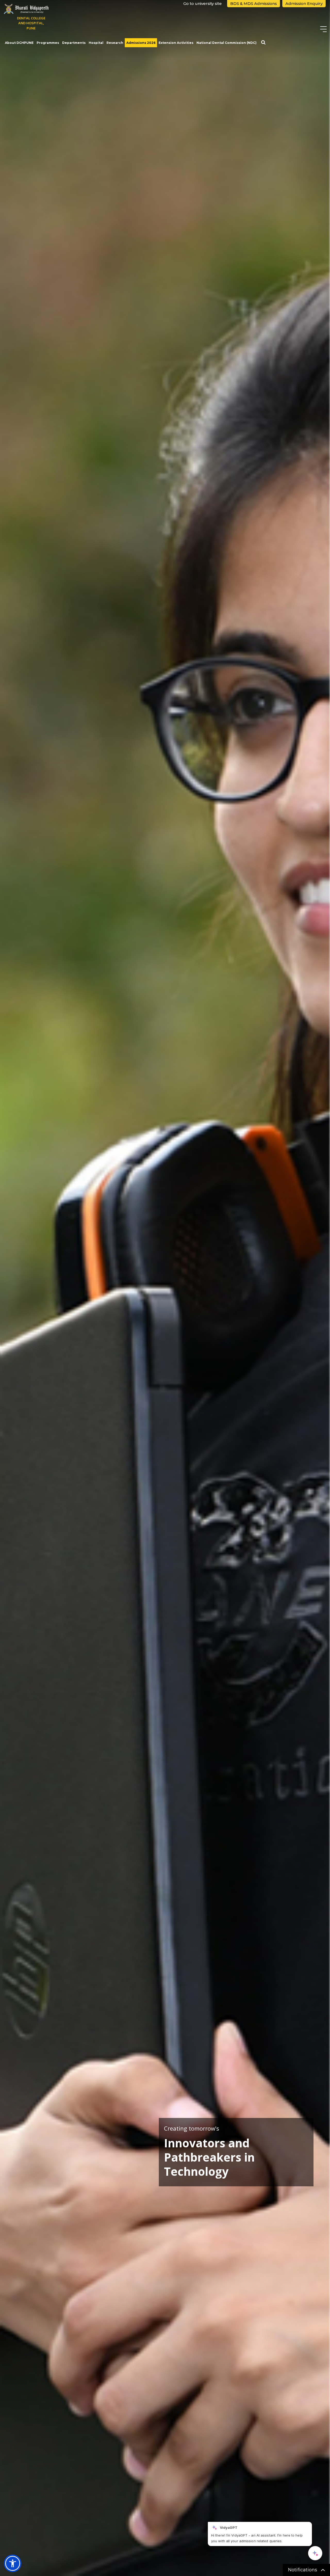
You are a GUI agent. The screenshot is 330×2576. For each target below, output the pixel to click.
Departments (74, 43)
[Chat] (315, 2553)
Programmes (48, 43)
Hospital (96, 43)
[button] (13, 2563)
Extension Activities (176, 43)
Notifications (303, 2570)
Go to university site (203, 3)
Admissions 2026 (141, 43)
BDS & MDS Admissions (254, 3)
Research (115, 43)
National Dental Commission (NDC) (226, 43)
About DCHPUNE (19, 43)
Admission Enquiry (304, 3)
